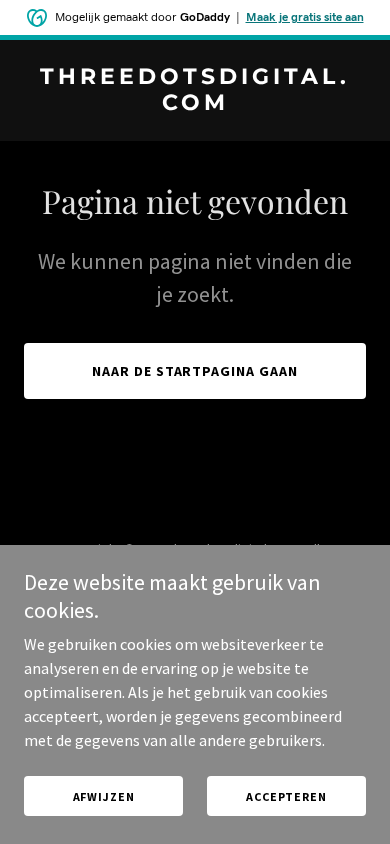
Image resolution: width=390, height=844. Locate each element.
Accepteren (286, 796)
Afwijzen (104, 796)
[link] (195, 104)
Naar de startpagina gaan (195, 371)
